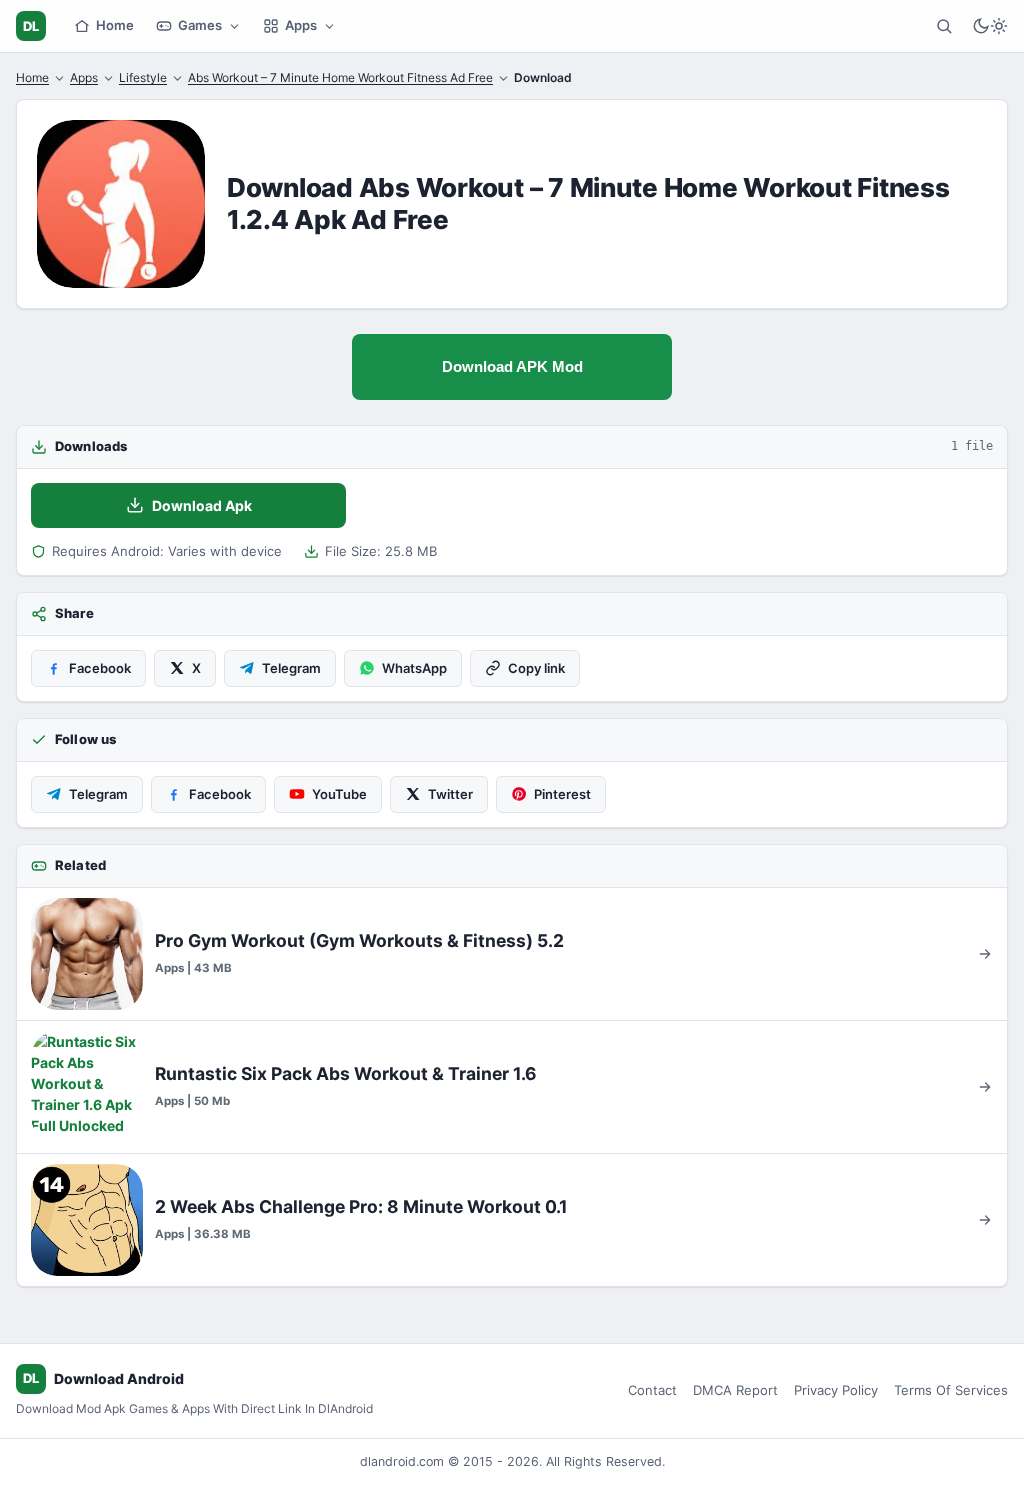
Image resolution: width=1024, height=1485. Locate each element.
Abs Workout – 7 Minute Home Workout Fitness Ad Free (340, 77)
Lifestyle (143, 77)
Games (200, 25)
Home (115, 25)
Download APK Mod (512, 366)
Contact (652, 1390)
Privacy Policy (836, 1390)
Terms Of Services (951, 1390)
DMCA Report (735, 1390)
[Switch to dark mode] (990, 26)
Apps (301, 25)
